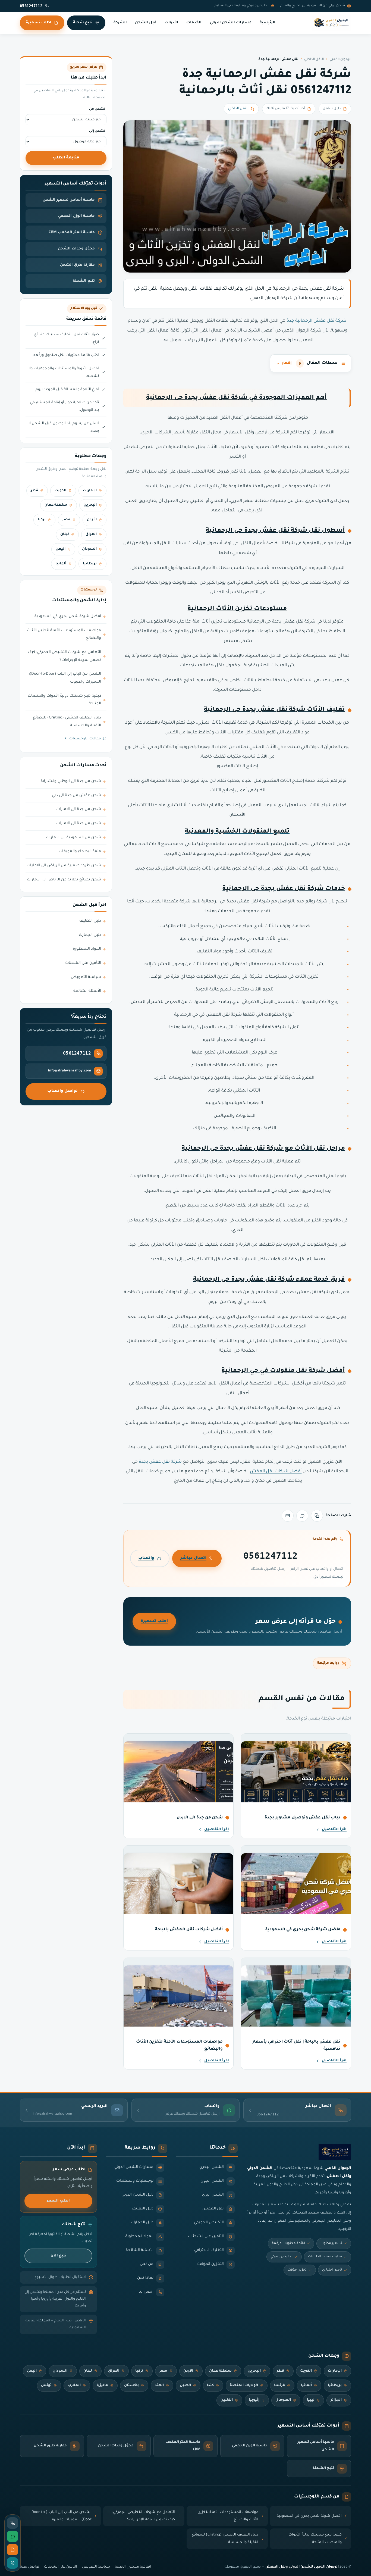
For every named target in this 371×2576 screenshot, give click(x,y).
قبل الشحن (146, 23)
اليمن (61, 549)
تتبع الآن (58, 2256)
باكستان (131, 2386)
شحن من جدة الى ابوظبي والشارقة (71, 781)
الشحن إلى (98, 131)
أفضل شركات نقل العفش (276, 1472)
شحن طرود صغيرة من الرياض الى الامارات (64, 866)
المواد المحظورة (87, 949)
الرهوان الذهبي (340, 60)
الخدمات (194, 23)
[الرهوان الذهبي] (331, 23)
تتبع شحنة (83, 23)
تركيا (42, 520)
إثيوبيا (254, 2400)
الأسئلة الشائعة (87, 991)
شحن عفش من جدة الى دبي (76, 796)
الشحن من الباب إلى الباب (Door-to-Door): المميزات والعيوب (65, 678)
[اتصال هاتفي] (12, 2523)
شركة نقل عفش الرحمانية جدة (316, 321)
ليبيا (311, 2400)
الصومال (283, 2400)
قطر (34, 491)
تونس (46, 2386)
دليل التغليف (90, 921)
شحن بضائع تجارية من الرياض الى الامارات (64, 880)
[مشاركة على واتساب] (302, 1516)
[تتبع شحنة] (12, 2563)
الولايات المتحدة (244, 2386)
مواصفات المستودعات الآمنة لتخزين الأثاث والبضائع (64, 635)
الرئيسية (268, 23)
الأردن (92, 520)
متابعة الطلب (66, 158)
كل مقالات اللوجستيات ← (86, 739)
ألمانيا (61, 564)
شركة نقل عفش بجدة (160, 1462)
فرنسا (279, 2386)
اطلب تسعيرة (39, 23)
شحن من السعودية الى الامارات (73, 838)
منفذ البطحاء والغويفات (80, 852)
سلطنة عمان (56, 505)
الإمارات (90, 491)
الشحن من (98, 109)
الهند (159, 2386)
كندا (210, 2386)
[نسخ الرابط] (317, 1516)
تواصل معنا (29, 2567)
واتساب (146, 1558)
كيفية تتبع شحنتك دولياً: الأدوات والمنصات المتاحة (64, 700)
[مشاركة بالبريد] (288, 1516)
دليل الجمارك (90, 935)
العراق (91, 534)
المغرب (74, 2386)
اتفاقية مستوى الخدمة (133, 2567)
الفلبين (227, 2400)
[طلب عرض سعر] (12, 2550)
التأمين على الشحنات (83, 963)
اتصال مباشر (193, 1558)
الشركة (120, 23)
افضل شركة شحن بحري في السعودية (68, 617)
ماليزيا (102, 2386)
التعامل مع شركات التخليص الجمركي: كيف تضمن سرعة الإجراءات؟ (64, 656)
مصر (66, 520)
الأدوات (171, 23)
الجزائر (336, 2400)
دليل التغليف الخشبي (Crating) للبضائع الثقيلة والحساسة (67, 722)
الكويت (60, 491)
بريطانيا (90, 564)
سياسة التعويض (86, 977)
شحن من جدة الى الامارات (79, 809)
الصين (185, 2386)
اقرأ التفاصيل (334, 1830)
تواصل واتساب (62, 1091)
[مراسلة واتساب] (12, 2536)
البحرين (90, 505)
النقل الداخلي (314, 60)
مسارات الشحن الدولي (231, 23)
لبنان (65, 534)
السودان (89, 549)
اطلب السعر (58, 2201)
